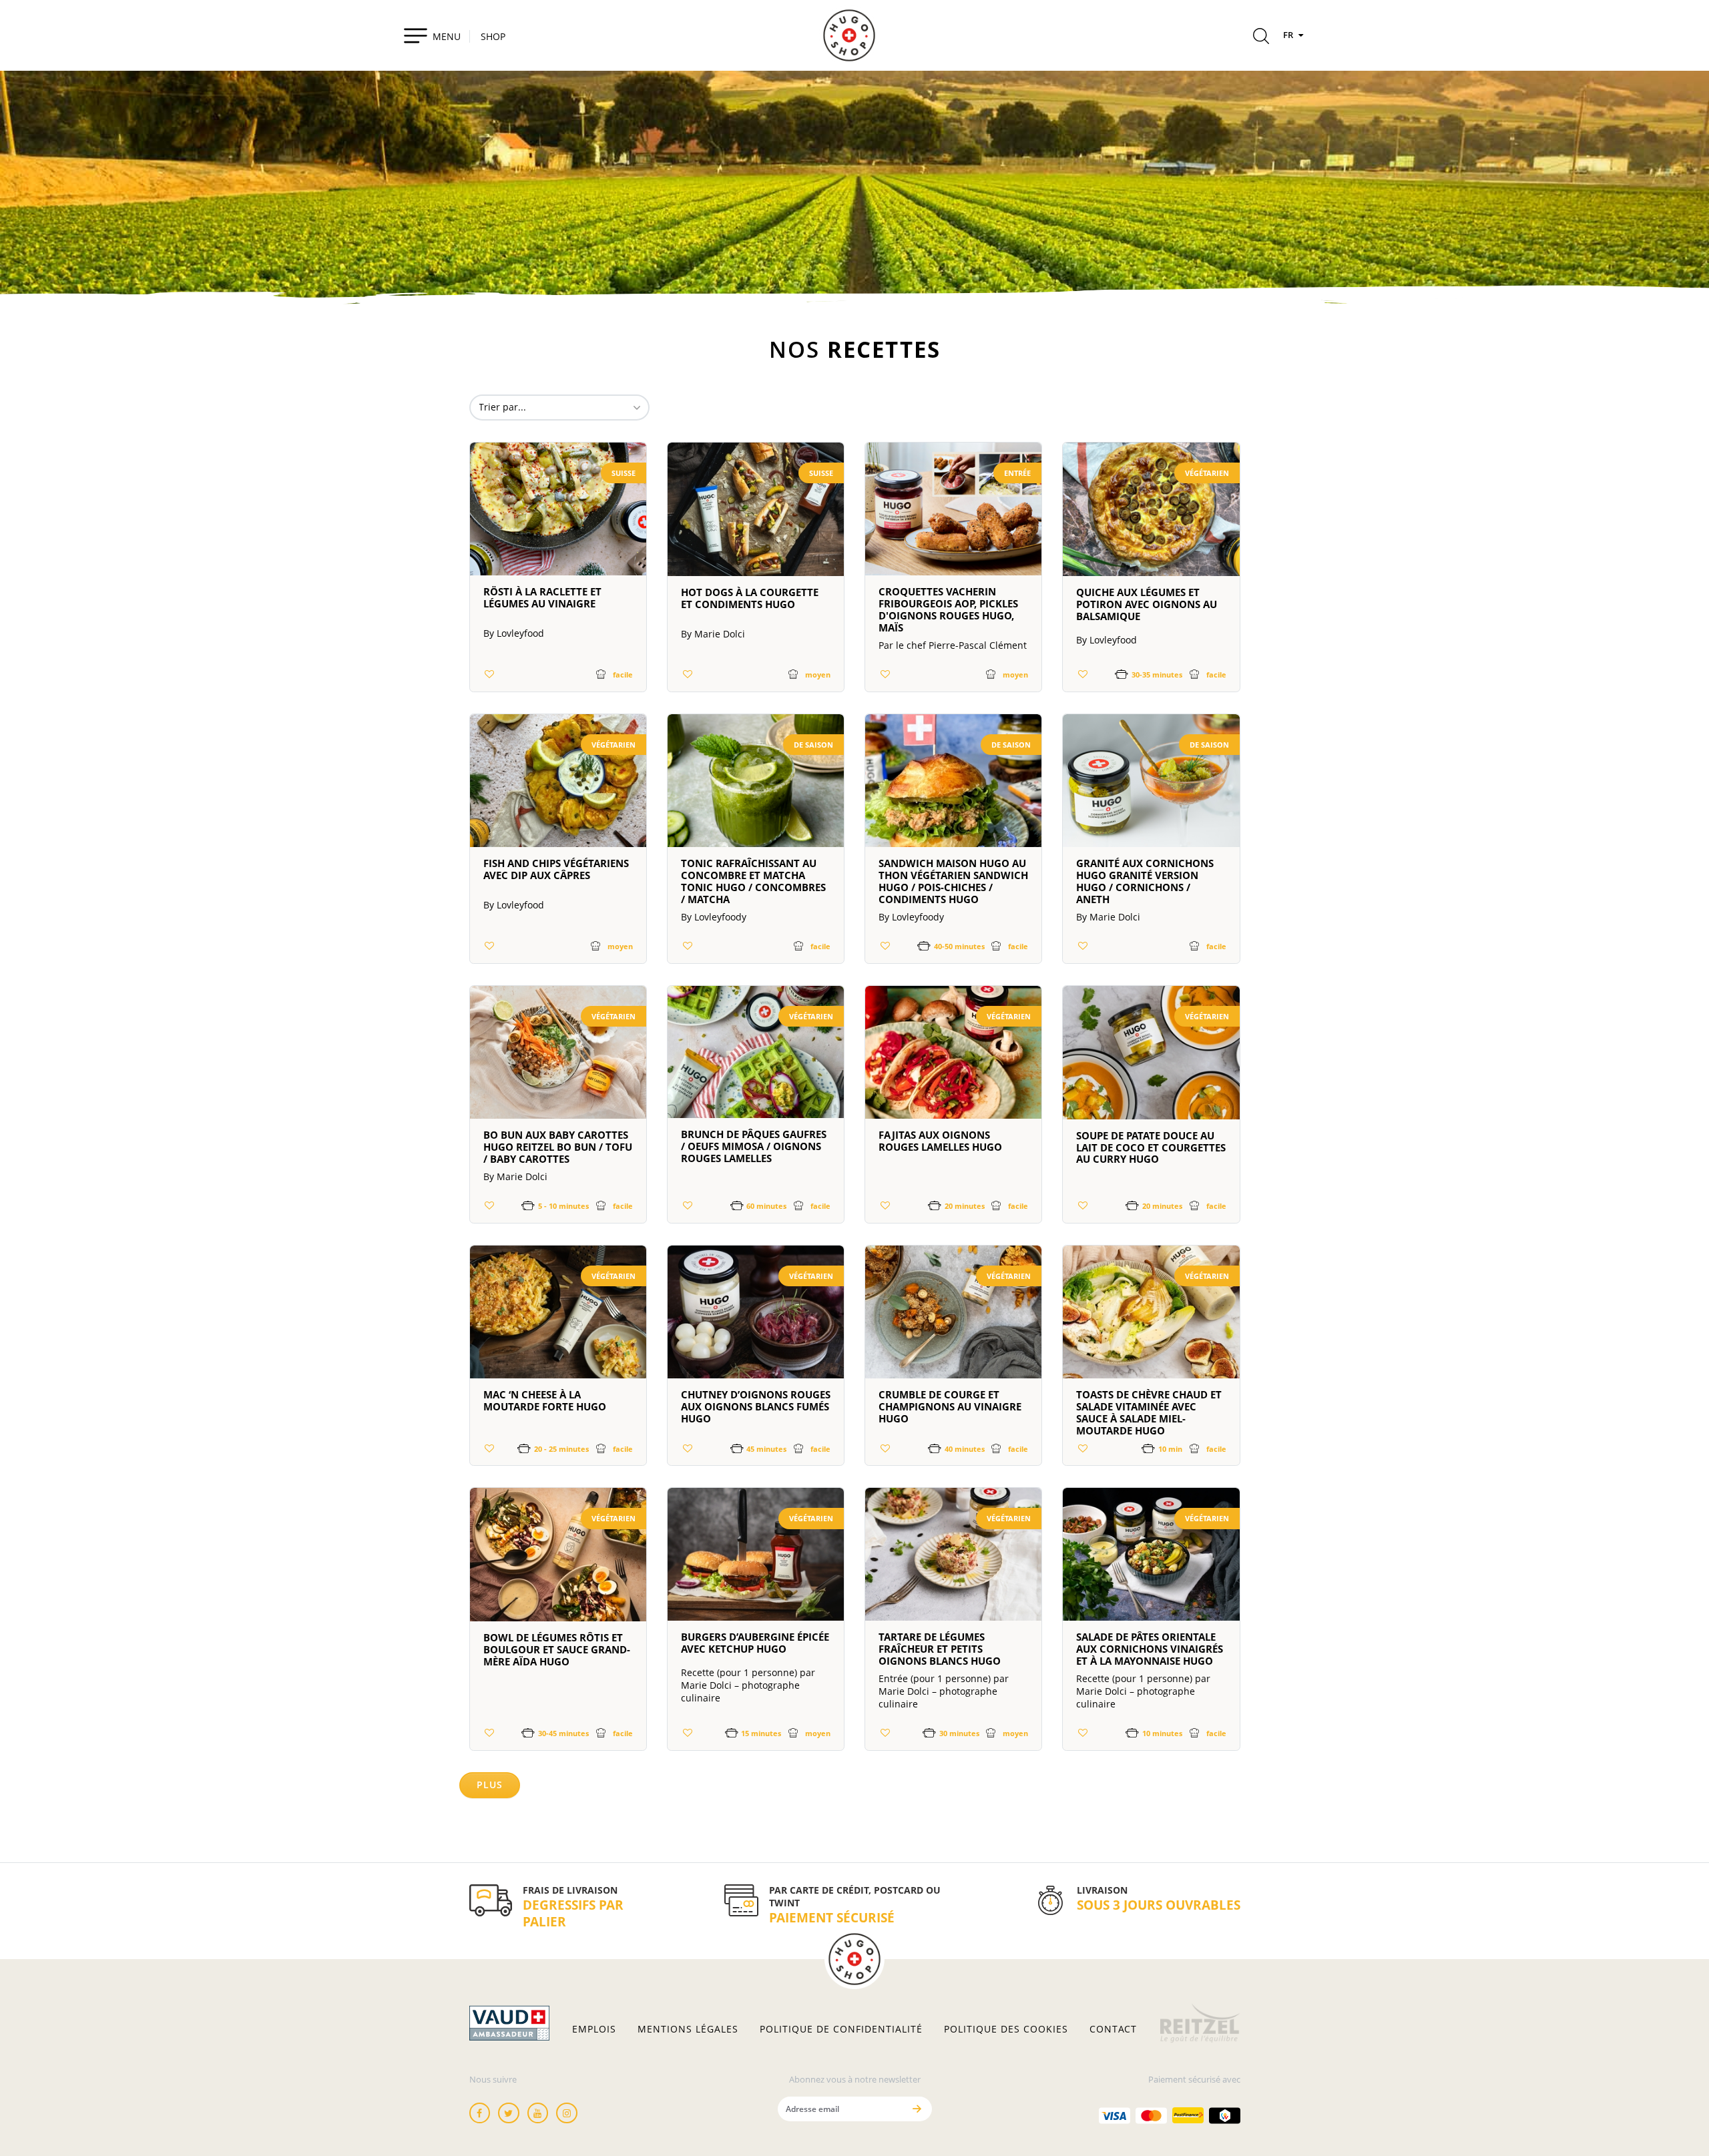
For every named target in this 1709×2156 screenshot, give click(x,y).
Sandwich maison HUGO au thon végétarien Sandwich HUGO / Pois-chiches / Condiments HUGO (953, 881)
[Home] (849, 35)
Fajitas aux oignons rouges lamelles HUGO (940, 1141)
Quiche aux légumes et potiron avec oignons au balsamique (1147, 604)
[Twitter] (509, 2113)
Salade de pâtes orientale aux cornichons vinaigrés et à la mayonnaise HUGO (1150, 1649)
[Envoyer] (917, 2109)
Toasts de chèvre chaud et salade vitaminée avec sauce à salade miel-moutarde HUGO (1149, 1412)
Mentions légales (688, 2029)
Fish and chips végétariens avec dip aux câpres (556, 869)
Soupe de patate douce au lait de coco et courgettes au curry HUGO (1151, 1147)
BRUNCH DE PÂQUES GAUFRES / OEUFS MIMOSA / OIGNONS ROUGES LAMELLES (754, 1146)
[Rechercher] (1261, 38)
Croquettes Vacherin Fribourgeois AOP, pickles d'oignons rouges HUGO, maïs (948, 609)
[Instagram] (567, 2113)
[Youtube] (538, 2113)
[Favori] (490, 674)
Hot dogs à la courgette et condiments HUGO (750, 598)
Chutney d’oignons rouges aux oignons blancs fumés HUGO (756, 1406)
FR (1289, 35)
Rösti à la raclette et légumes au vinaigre (542, 597)
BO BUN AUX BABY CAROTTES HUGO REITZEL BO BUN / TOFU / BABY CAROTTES (558, 1147)
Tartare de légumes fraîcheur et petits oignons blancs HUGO (940, 1649)
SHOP (493, 36)
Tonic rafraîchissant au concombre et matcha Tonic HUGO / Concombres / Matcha (753, 881)
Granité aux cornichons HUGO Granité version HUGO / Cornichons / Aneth (1145, 881)
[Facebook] (480, 2113)
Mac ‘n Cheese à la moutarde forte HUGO (545, 1400)
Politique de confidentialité (841, 2029)
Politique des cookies (1006, 2029)
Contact (1113, 2029)
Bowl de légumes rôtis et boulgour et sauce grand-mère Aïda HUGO (557, 1649)
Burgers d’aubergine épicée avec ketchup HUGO (755, 1643)
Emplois (594, 2029)
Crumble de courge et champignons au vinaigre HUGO (950, 1406)
